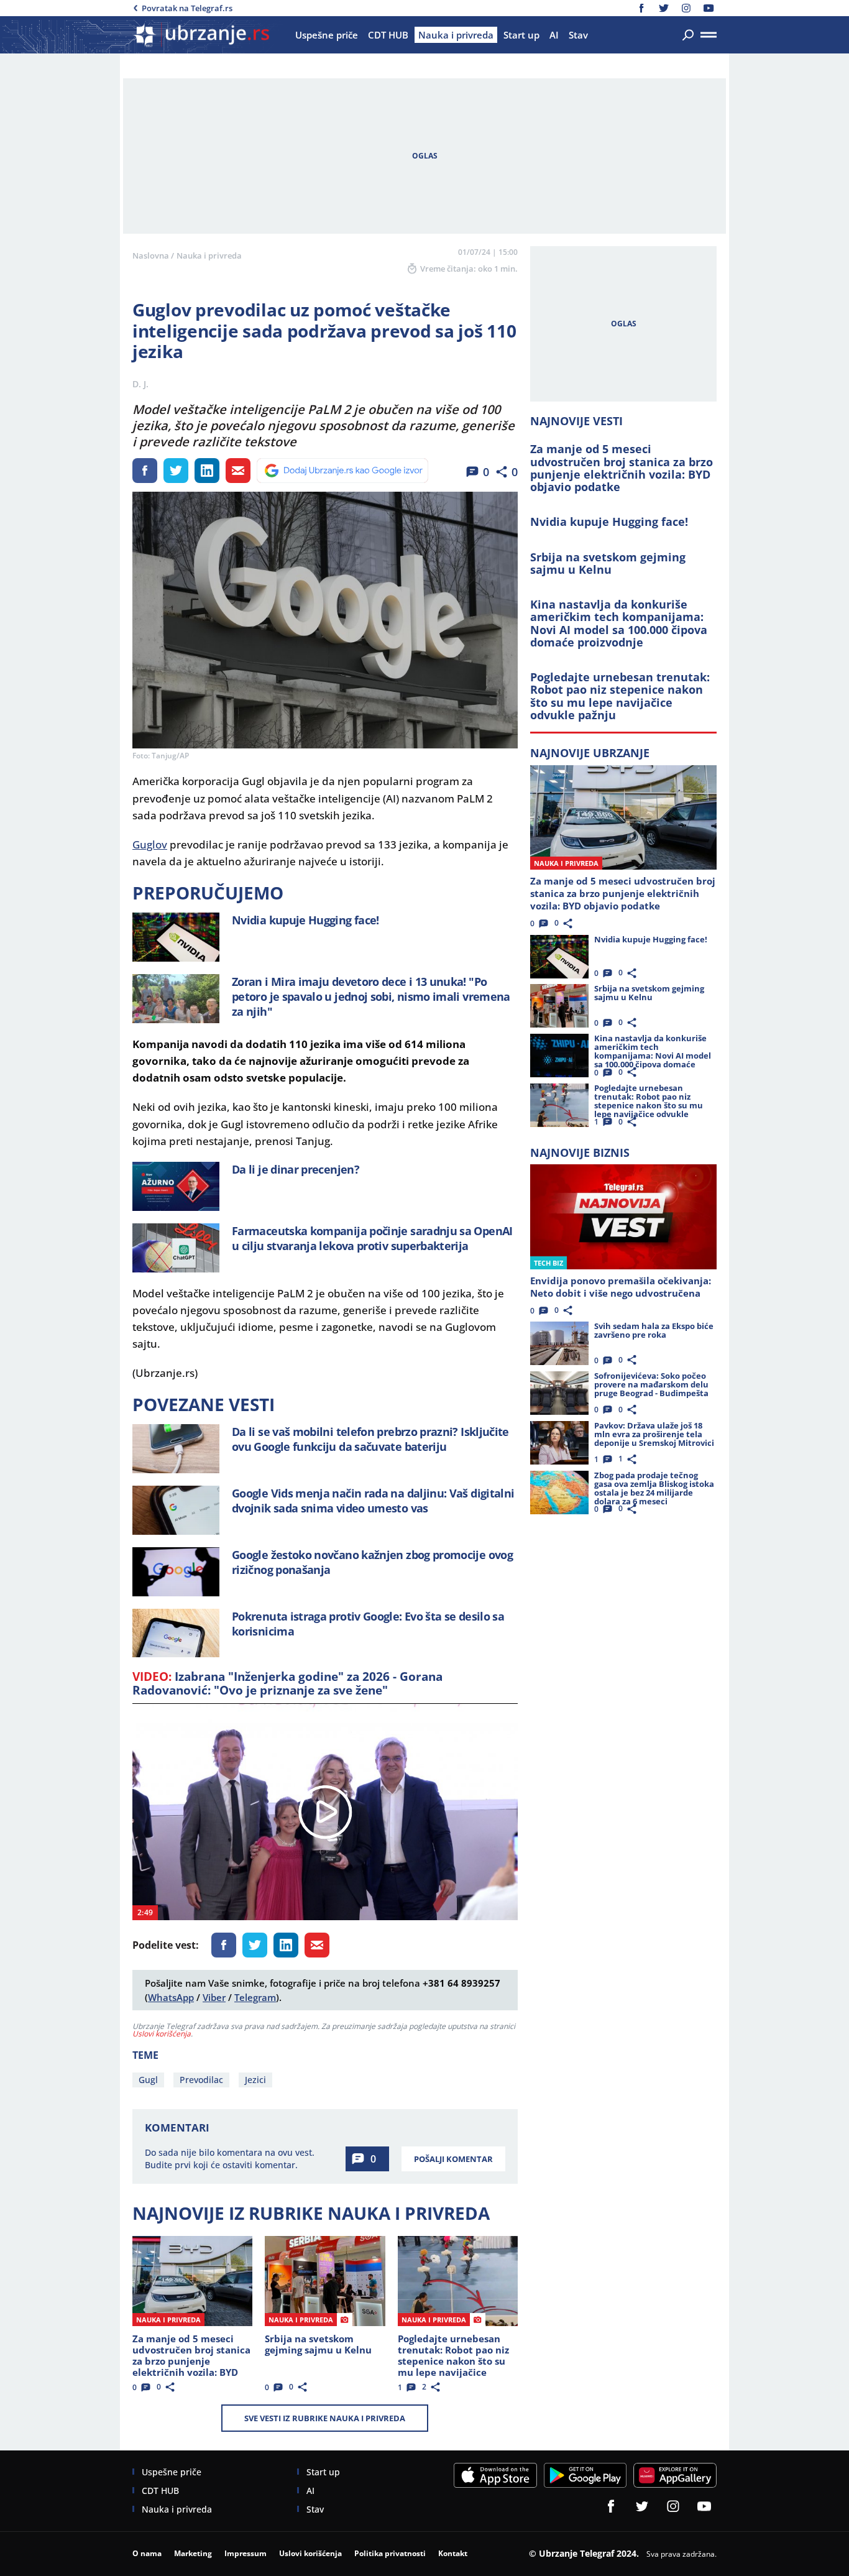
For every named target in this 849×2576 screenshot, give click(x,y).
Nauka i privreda (209, 255)
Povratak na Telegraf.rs (187, 8)
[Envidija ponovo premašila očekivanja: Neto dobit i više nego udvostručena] (623, 1217)
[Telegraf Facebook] (641, 8)
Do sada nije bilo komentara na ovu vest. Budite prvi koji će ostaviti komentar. (230, 2159)
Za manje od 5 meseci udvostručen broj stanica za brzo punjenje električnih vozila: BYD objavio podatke (622, 468)
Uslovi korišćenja (162, 2034)
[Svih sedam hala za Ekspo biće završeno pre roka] (559, 1343)
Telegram (255, 1997)
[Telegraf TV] (709, 8)
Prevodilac (201, 2080)
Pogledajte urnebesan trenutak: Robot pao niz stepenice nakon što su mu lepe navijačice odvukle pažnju (620, 696)
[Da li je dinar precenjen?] (176, 1186)
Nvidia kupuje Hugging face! (609, 522)
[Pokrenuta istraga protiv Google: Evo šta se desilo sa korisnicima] (176, 1633)
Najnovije (590, 753)
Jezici (255, 2080)
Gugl (148, 2080)
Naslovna (151, 255)
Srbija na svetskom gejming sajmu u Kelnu (608, 563)
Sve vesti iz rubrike (325, 2418)
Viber (214, 1997)
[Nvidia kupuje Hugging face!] (176, 937)
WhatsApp (171, 1997)
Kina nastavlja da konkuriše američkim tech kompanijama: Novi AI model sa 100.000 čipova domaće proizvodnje (619, 623)
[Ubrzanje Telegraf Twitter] (664, 8)
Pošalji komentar (453, 2159)
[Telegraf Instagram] (686, 8)
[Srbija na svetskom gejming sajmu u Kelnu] (325, 2281)
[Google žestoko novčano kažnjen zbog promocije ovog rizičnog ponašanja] (176, 1572)
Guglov (150, 844)
